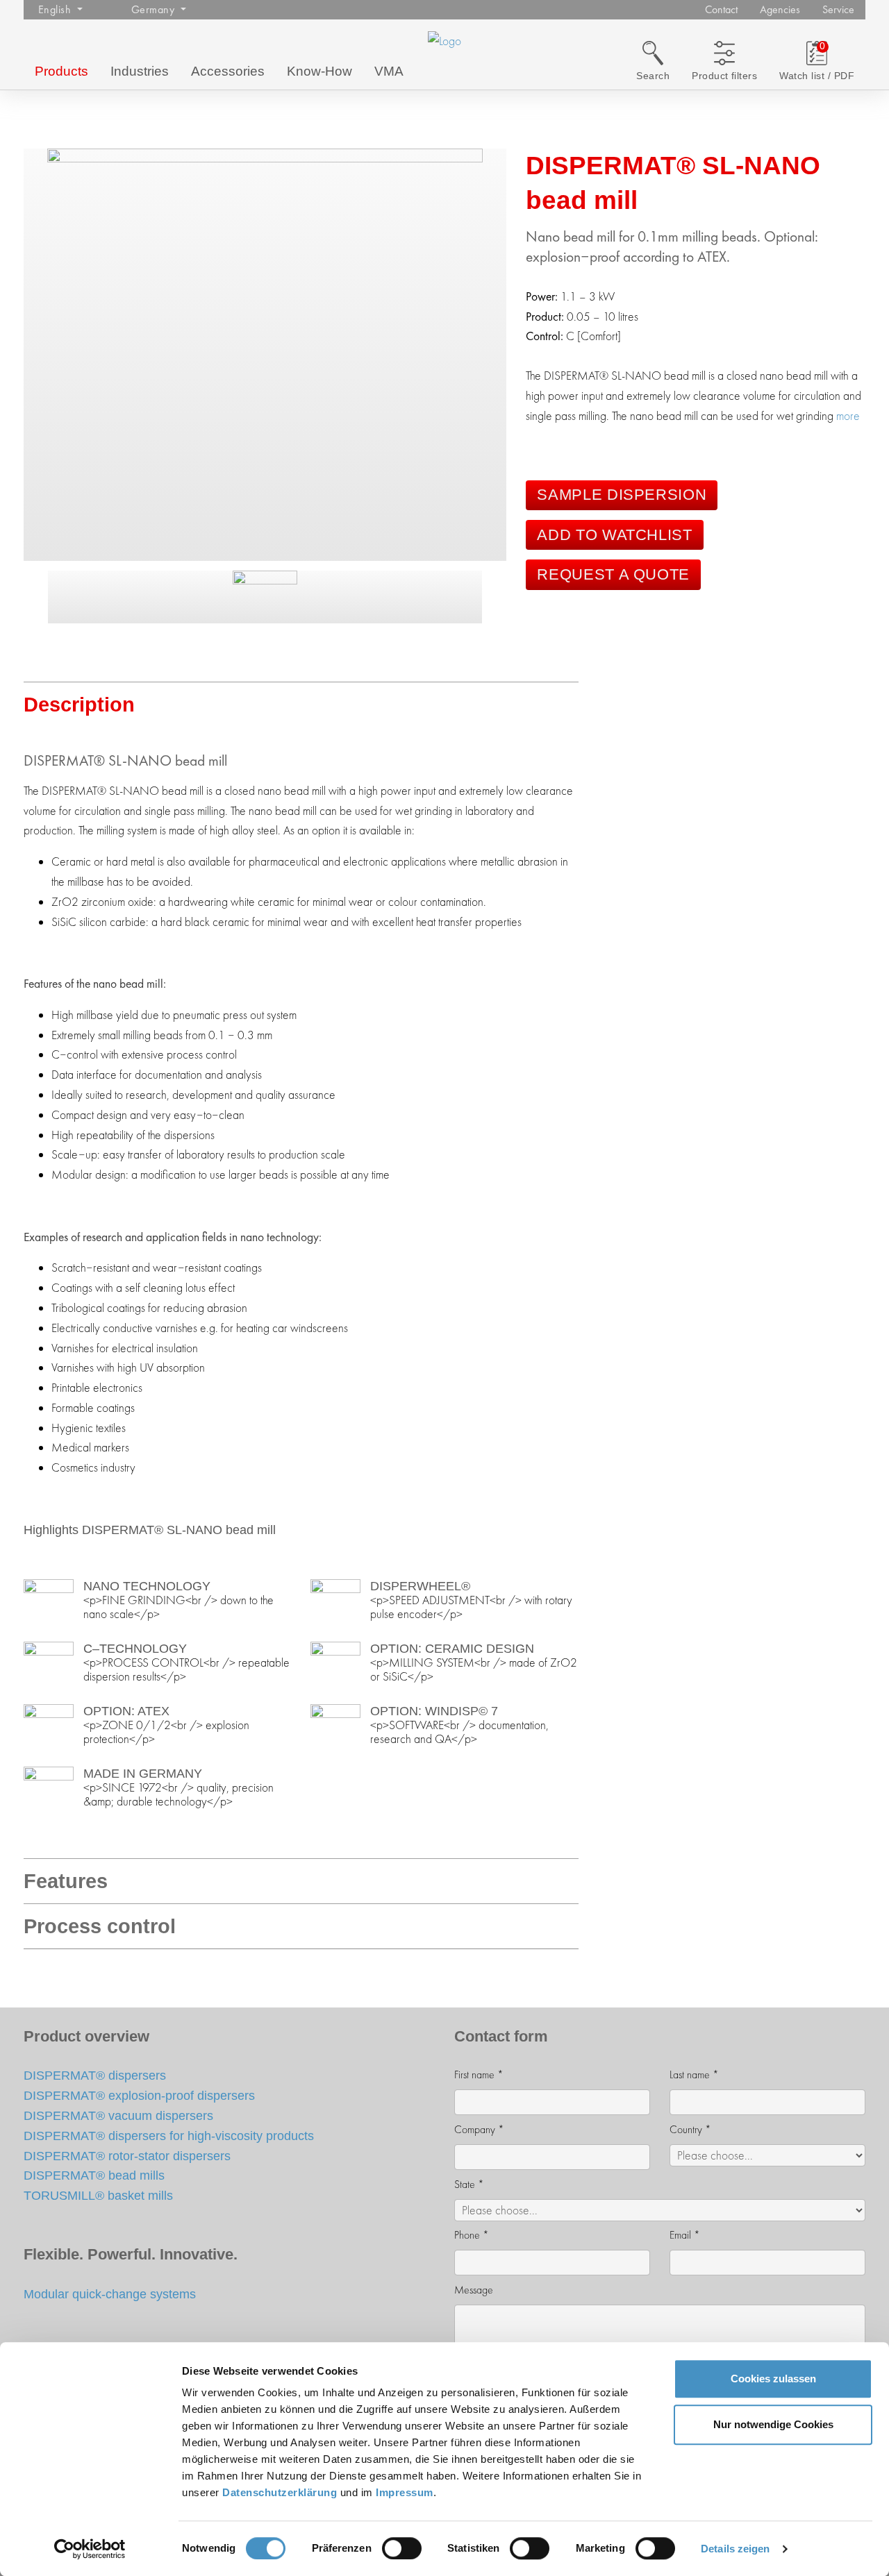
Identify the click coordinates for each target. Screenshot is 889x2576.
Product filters (724, 76)
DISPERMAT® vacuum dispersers (118, 2115)
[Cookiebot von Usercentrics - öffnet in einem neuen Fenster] (90, 2549)
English (56, 9)
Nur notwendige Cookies (773, 2424)
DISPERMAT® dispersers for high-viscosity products (169, 2136)
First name (479, 2074)
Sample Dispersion (622, 495)
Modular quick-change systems (110, 2294)
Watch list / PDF (817, 76)
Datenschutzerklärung (280, 2492)
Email (685, 2235)
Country (690, 2129)
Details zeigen (735, 2549)
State (469, 2184)
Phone (472, 2235)
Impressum (405, 2492)
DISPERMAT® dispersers (95, 2075)
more (848, 416)
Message (474, 2290)
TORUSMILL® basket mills (98, 2195)
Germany (155, 9)
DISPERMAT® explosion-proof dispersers (139, 2095)
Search (653, 76)
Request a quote (613, 574)
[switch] (402, 2548)
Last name (694, 2074)
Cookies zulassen (773, 2379)
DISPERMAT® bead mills (94, 2175)
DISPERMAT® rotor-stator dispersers (127, 2156)
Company (479, 2129)
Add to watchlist (614, 535)
